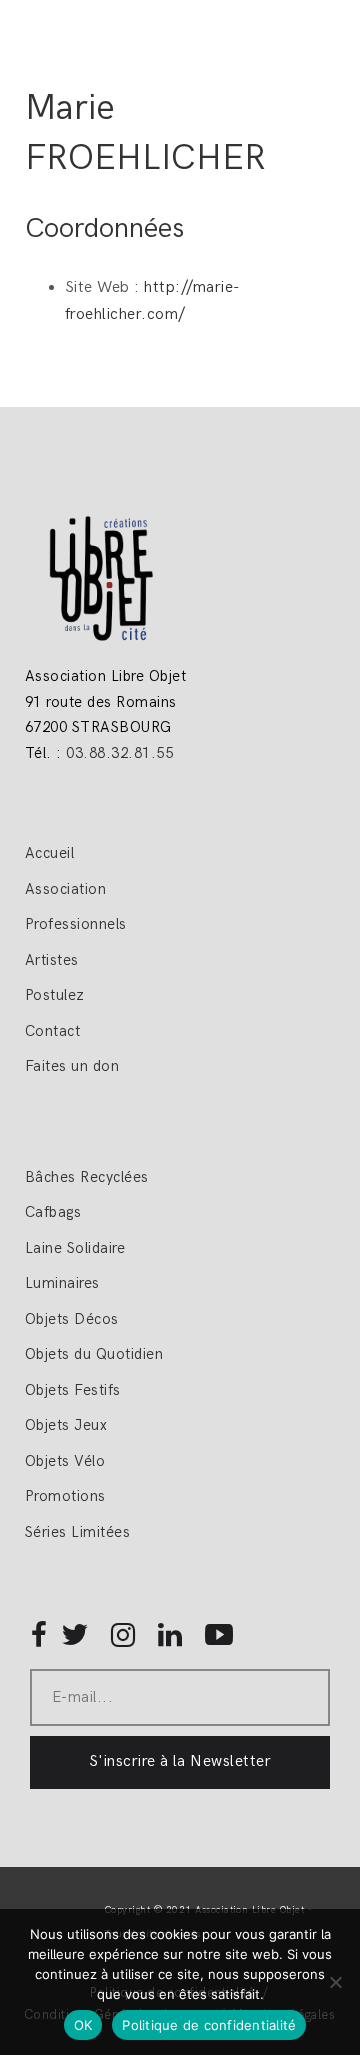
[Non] (335, 1982)
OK (83, 2025)
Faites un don (72, 1066)
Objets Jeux (66, 1425)
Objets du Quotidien (94, 1354)
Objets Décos (72, 1319)
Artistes (52, 960)
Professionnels (76, 924)
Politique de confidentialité (209, 2025)
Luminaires (62, 1283)
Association (65, 889)
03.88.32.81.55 (119, 753)
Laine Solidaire (75, 1248)
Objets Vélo (65, 1461)
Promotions (65, 1496)
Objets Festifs (73, 1390)
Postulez (55, 995)
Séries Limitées (77, 1532)
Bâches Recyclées (87, 1177)
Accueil (52, 853)
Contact (52, 1031)
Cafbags (53, 1212)
